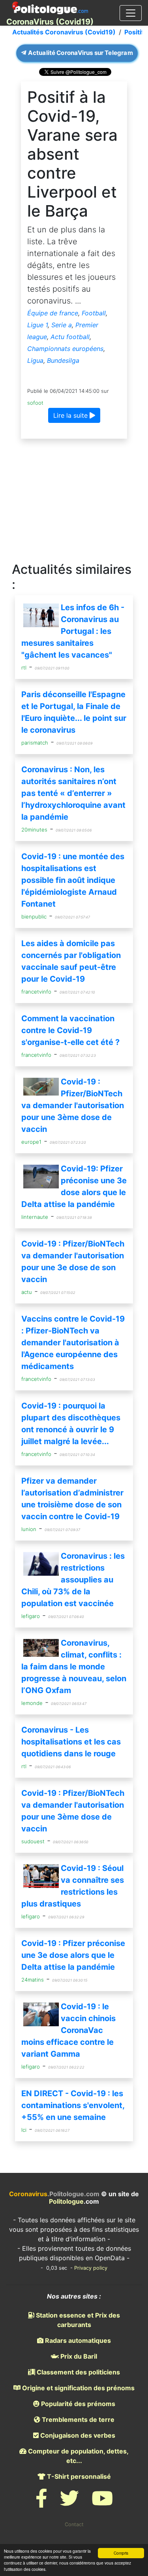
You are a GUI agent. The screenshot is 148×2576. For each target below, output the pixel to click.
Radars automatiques (77, 2340)
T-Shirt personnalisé (78, 2476)
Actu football (70, 337)
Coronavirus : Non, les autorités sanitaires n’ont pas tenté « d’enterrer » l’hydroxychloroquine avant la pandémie (73, 793)
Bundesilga (63, 360)
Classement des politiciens (78, 2372)
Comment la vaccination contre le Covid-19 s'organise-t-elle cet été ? (70, 1030)
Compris (121, 2553)
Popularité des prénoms (77, 2404)
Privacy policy (91, 2268)
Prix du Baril (78, 2356)
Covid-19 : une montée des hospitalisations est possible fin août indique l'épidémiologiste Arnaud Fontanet (73, 880)
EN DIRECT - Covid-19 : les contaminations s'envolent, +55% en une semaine (73, 2105)
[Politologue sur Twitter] (69, 2503)
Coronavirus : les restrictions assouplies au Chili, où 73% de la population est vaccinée (73, 1580)
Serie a (62, 325)
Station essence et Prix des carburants (77, 2320)
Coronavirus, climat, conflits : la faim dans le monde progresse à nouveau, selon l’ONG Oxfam (74, 1667)
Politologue (66, 2201)
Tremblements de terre (77, 2419)
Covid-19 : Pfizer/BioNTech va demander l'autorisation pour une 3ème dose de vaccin (73, 1105)
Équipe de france (53, 313)
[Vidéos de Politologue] (102, 2503)
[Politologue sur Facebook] (41, 2503)
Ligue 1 (37, 325)
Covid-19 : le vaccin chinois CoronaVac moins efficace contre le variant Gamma (68, 2030)
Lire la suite (71, 415)
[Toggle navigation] (131, 13)
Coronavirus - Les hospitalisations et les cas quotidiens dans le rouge (71, 1742)
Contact (74, 2524)
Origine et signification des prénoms (78, 2388)
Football (94, 313)
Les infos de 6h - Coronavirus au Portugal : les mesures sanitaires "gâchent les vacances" (73, 631)
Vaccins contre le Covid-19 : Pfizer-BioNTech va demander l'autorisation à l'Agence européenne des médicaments (73, 1343)
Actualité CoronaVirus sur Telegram (80, 53)
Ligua (35, 360)
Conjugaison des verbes (77, 2435)
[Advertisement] (74, 501)
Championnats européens (65, 349)
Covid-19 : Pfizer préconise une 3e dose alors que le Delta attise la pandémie (73, 1955)
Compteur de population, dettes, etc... (78, 2456)
